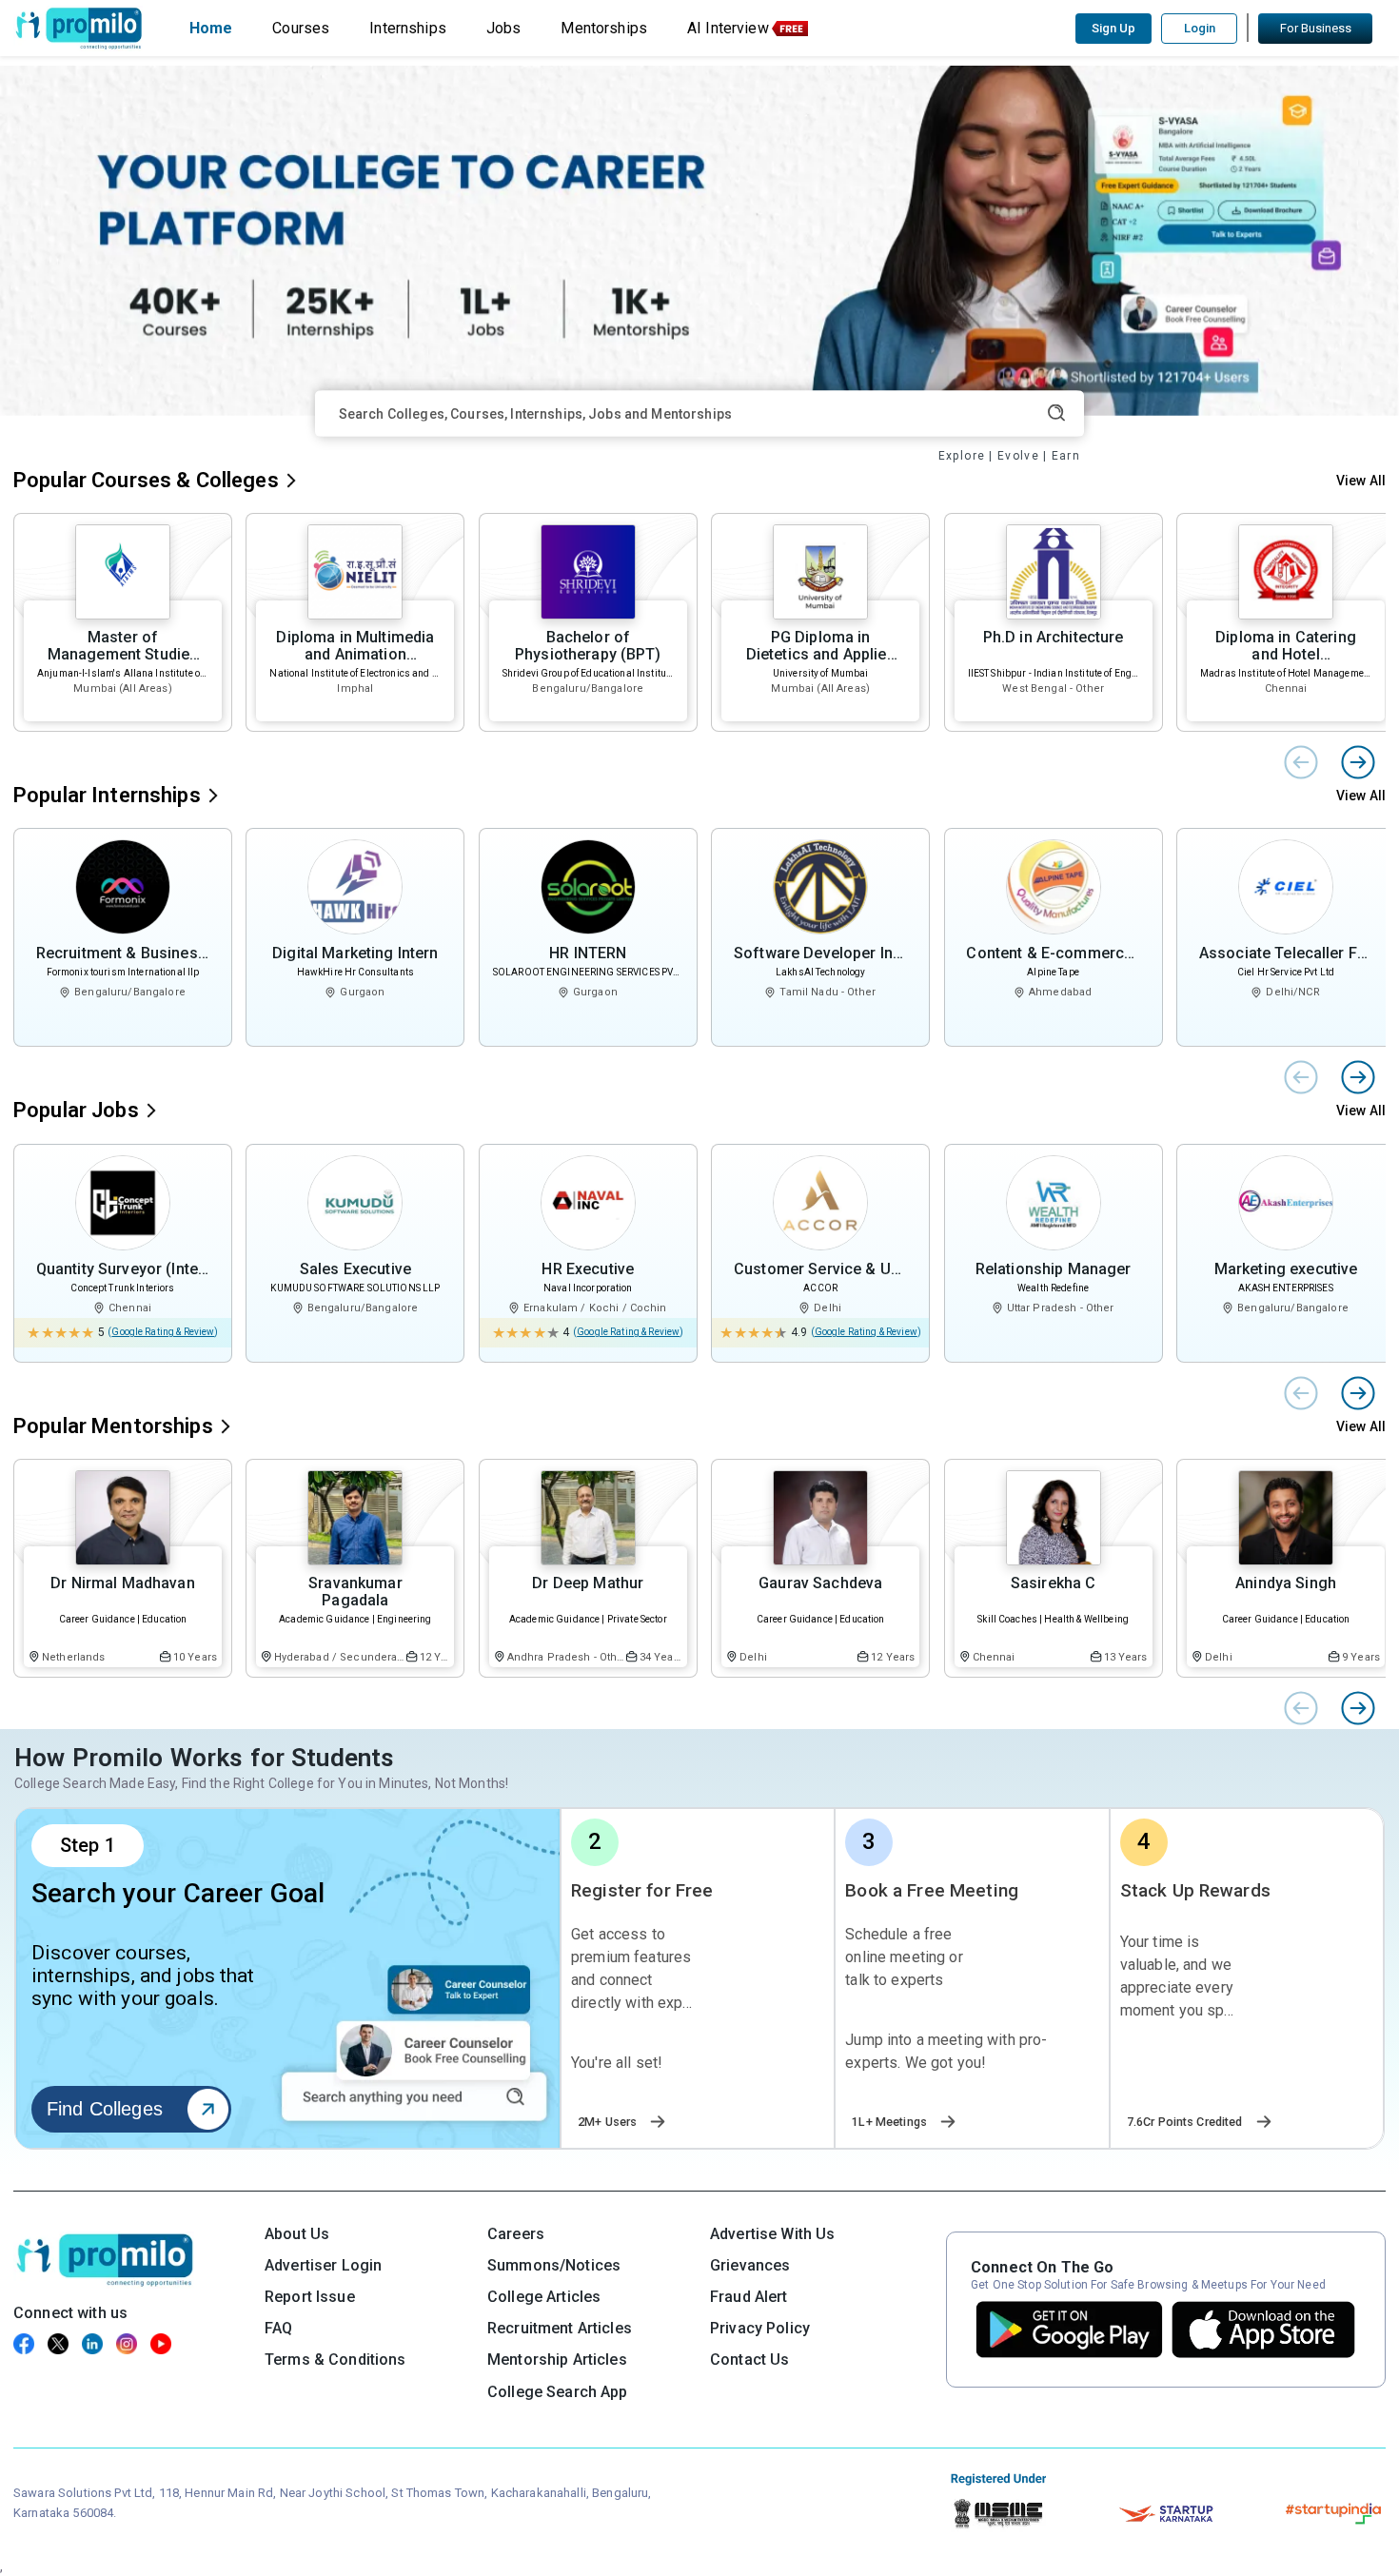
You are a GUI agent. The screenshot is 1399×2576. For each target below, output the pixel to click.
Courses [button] (301, 28)
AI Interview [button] (728, 28)
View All (1361, 481)
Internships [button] (408, 28)
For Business (1316, 28)
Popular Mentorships (113, 1426)
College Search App (558, 2392)
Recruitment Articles (560, 2328)
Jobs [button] (504, 28)
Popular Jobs (76, 1110)
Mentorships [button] (604, 28)
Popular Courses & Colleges (146, 480)
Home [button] (211, 28)
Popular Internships (107, 795)
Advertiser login (323, 2265)
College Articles (544, 2297)
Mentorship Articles (557, 2360)
